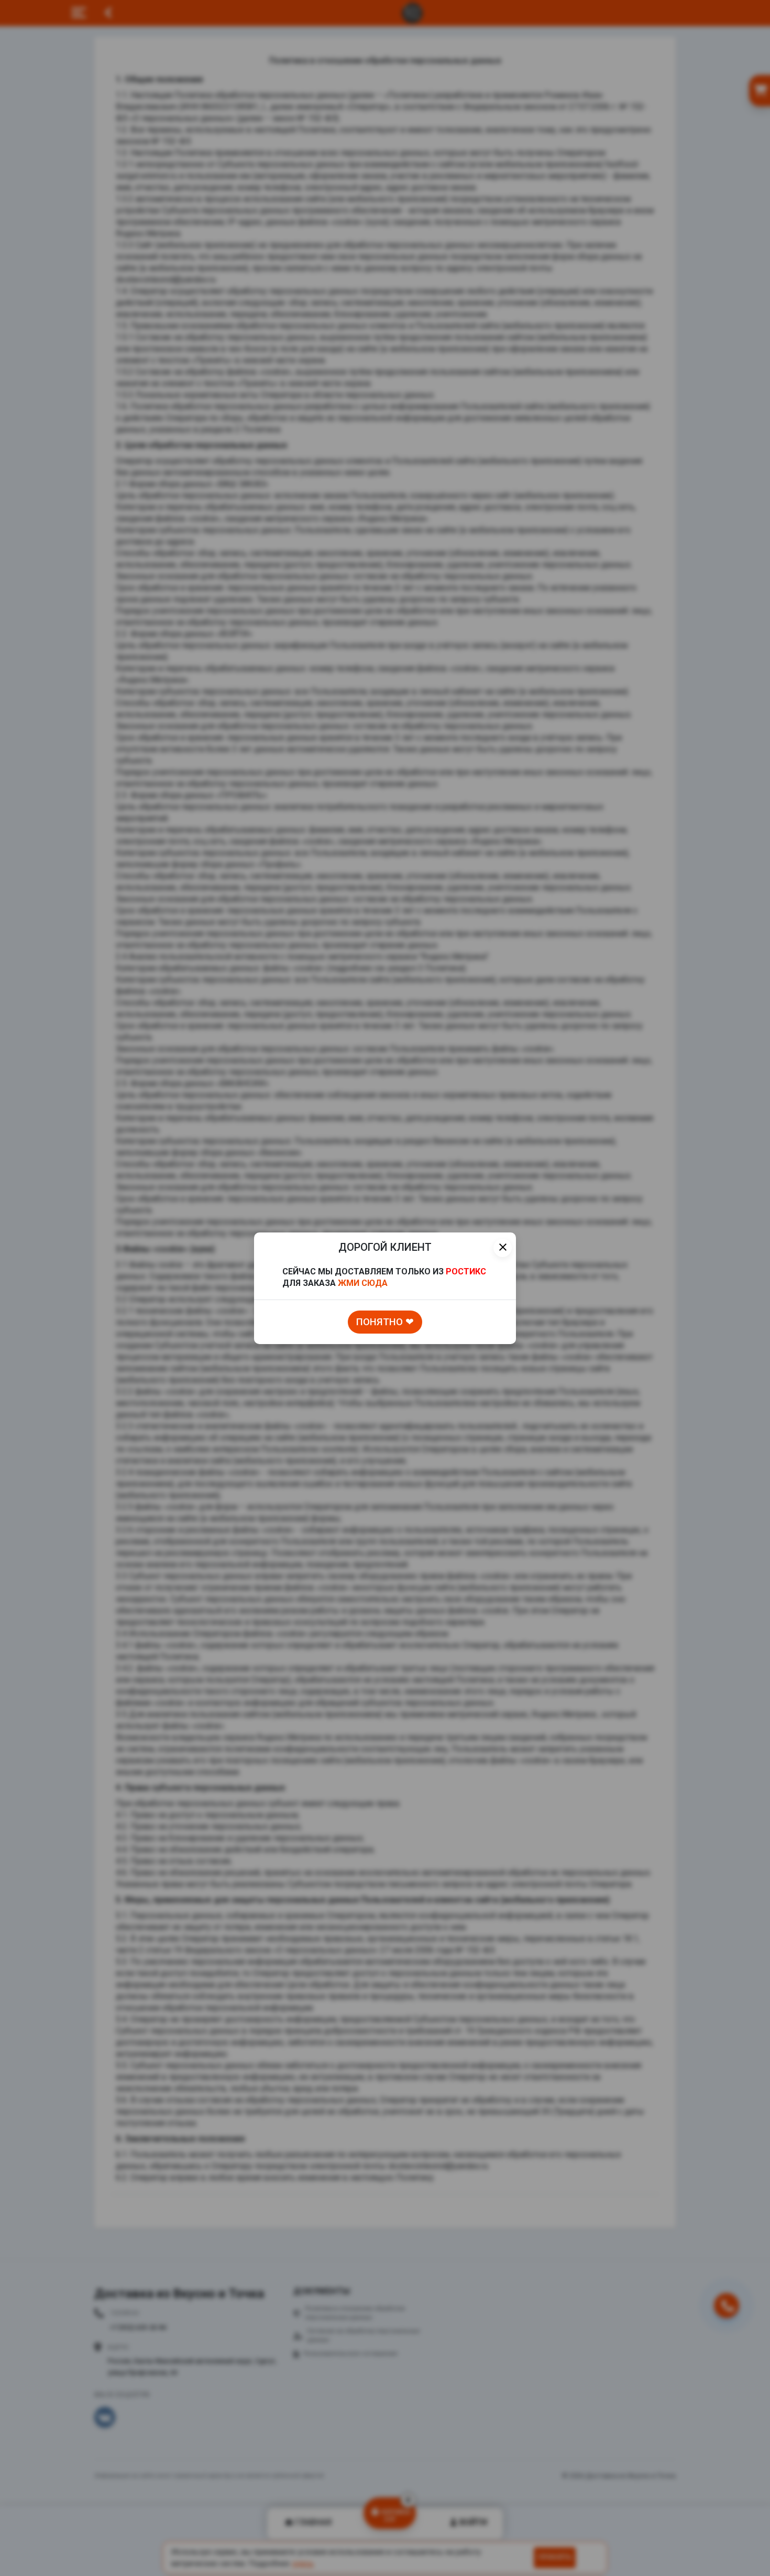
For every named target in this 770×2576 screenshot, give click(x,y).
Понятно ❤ (385, 1322)
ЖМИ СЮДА (363, 1283)
